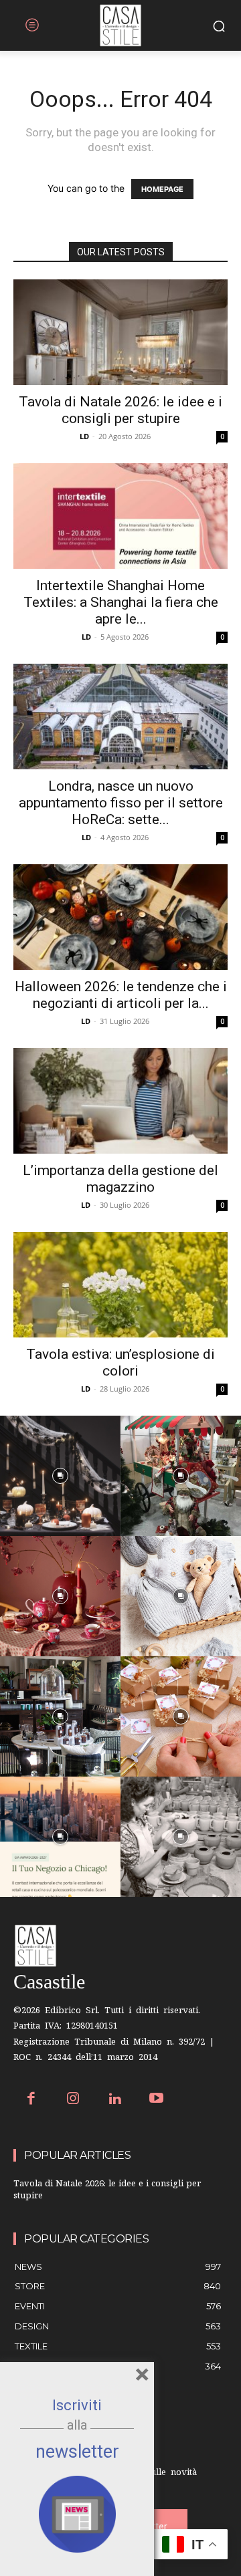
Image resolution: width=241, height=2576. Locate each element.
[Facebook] (31, 2100)
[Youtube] (157, 2100)
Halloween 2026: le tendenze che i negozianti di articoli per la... (121, 995)
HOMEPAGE (162, 189)
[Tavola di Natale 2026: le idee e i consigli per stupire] (120, 332)
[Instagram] (73, 2100)
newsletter (77, 2452)
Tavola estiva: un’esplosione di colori (120, 1363)
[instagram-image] (60, 1476)
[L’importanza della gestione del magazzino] (120, 1101)
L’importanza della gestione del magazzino (120, 1179)
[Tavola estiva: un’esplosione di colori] (120, 1285)
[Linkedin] (115, 2100)
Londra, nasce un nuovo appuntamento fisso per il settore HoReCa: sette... (121, 803)
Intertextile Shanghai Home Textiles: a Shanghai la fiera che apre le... (121, 602)
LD (84, 436)
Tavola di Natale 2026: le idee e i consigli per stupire (120, 410)
